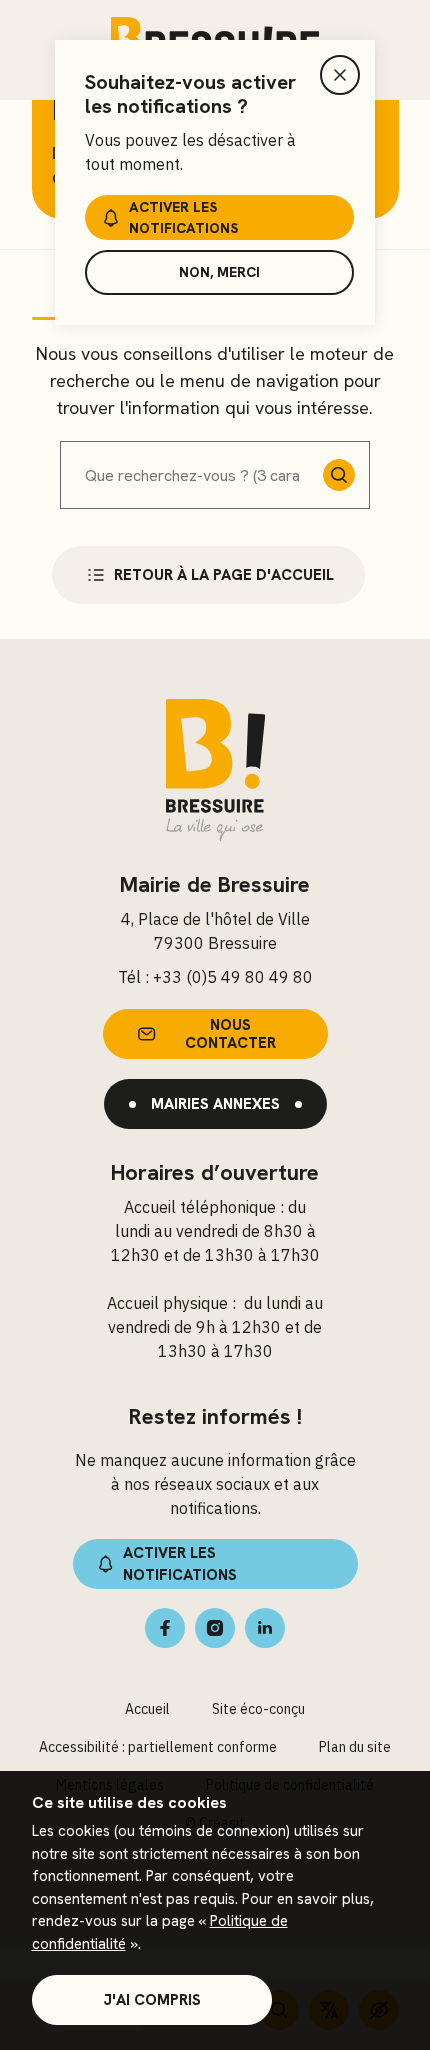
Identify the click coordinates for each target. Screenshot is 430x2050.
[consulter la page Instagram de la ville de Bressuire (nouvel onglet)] (215, 1628)
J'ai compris (152, 2000)
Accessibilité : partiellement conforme (158, 1747)
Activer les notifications (183, 217)
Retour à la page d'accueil (224, 575)
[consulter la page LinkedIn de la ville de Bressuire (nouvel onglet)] (265, 1628)
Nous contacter (230, 1034)
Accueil (147, 1709)
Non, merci (219, 272)
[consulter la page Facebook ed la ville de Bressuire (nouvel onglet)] (165, 1628)
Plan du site (355, 1747)
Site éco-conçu (258, 1709)
